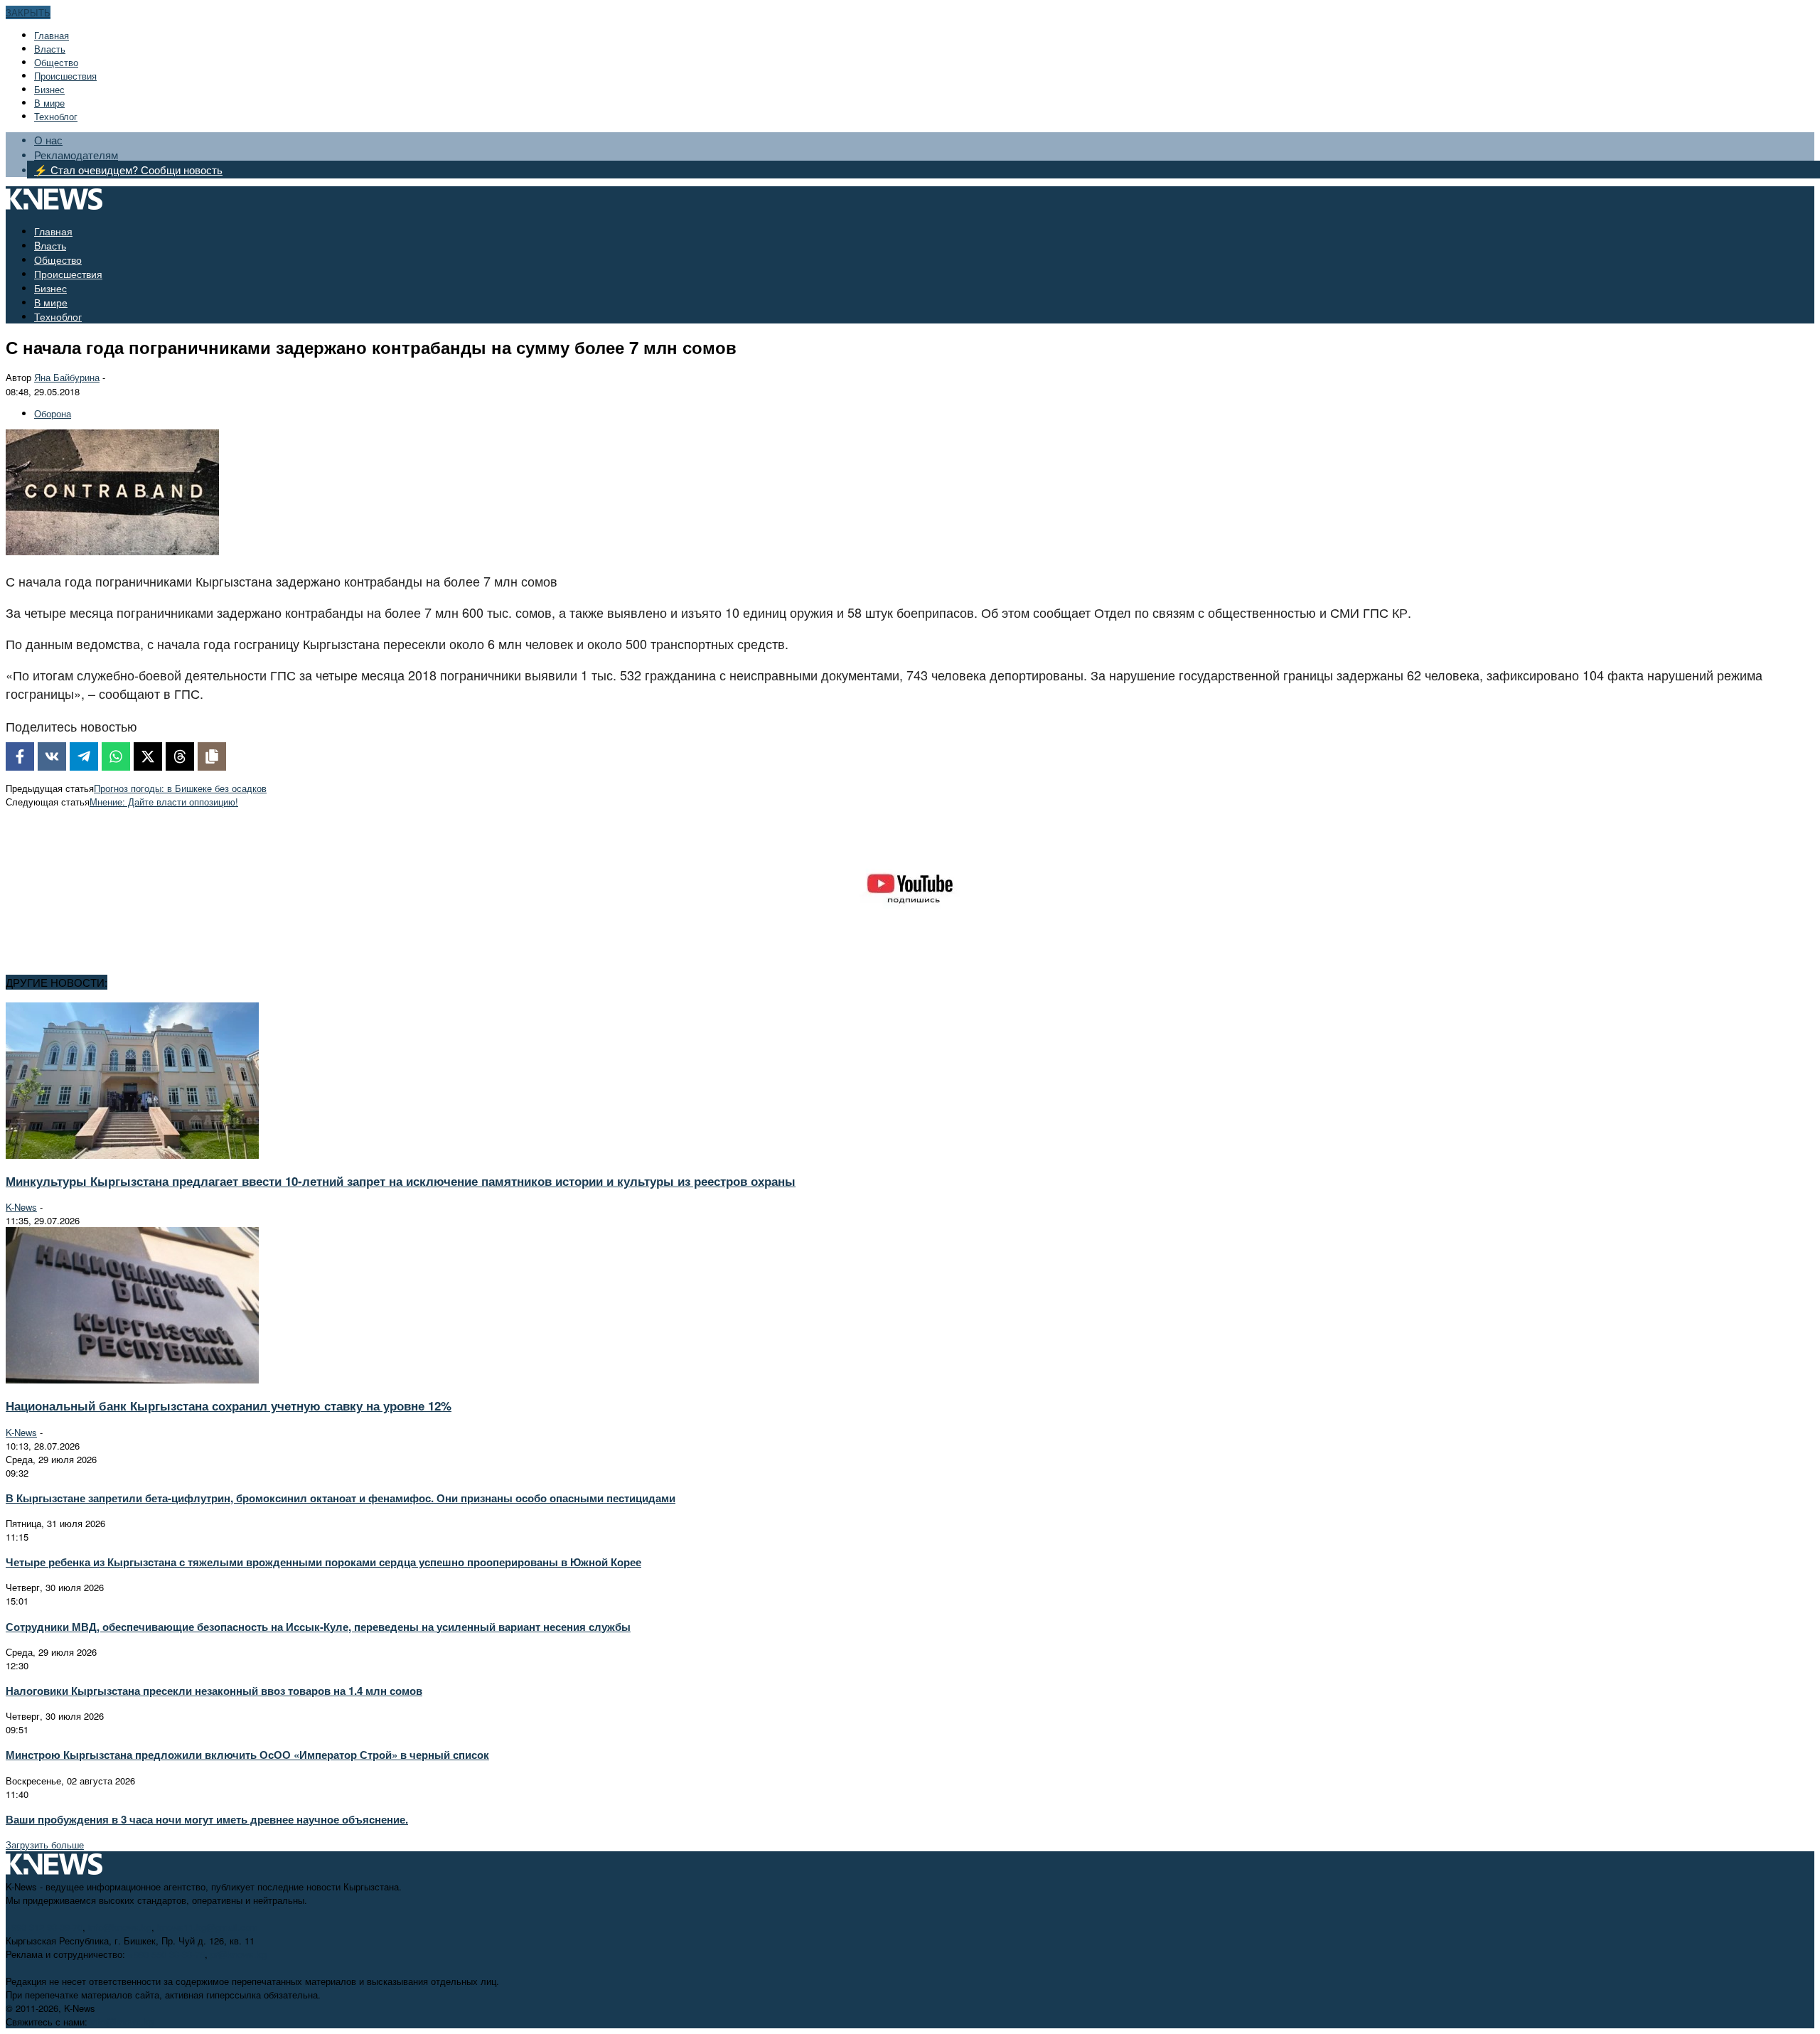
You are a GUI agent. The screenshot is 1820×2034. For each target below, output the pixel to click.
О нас (48, 140)
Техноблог (56, 116)
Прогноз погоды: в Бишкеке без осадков (180, 788)
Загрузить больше (45, 1845)
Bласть (50, 49)
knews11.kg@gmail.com (208, 1927)
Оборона (53, 413)
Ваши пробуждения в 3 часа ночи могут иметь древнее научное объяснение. (207, 1819)
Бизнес (49, 89)
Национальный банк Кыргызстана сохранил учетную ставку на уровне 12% (229, 1406)
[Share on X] (148, 756)
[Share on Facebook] (20, 756)
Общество (56, 62)
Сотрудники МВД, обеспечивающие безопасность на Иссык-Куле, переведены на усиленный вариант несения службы (318, 1627)
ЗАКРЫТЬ (28, 12)
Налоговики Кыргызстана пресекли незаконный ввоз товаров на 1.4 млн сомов (214, 1691)
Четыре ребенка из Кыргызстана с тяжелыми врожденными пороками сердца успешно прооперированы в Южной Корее (323, 1562)
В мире (49, 103)
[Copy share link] (212, 756)
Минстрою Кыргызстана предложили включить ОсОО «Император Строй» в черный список (247, 1755)
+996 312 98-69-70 (44, 1927)
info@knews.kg (120, 1927)
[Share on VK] (52, 756)
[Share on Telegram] (84, 756)
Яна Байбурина (67, 377)
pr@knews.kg (239, 1954)
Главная (52, 35)
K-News (21, 1207)
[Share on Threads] (180, 756)
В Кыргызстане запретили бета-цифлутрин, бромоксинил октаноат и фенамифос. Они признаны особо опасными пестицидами (341, 1498)
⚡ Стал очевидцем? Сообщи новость (128, 170)
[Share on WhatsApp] (116, 756)
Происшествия (65, 76)
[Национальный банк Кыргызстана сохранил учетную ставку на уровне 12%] (132, 1380)
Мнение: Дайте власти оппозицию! (164, 802)
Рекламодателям (76, 155)
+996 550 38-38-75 (166, 1954)
